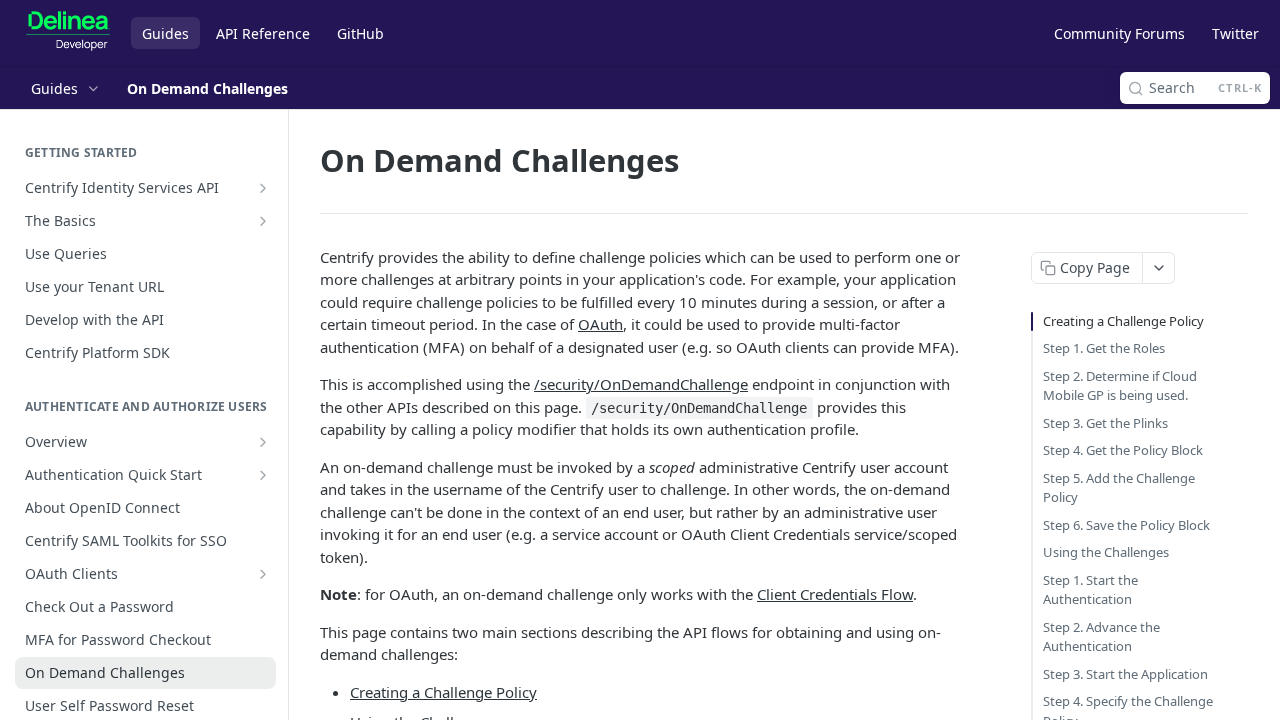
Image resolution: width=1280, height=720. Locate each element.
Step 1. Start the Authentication (1090, 590)
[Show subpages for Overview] (263, 442)
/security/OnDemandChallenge (641, 384)
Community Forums (1119, 33)
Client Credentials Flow (835, 594)
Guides (165, 33)
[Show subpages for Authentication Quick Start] (263, 475)
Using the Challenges (1106, 552)
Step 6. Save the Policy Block (1126, 525)
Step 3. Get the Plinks (1105, 423)
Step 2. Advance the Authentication (1101, 637)
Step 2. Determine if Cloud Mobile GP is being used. (1120, 386)
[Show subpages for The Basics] (263, 221)
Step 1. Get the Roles (1104, 348)
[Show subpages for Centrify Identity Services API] (263, 188)
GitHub (360, 33)
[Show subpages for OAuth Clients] (263, 574)
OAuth (600, 324)
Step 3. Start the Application (1125, 674)
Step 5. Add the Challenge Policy (1119, 488)
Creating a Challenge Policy (443, 692)
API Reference (263, 33)
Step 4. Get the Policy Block (1123, 450)
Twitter (1235, 33)
